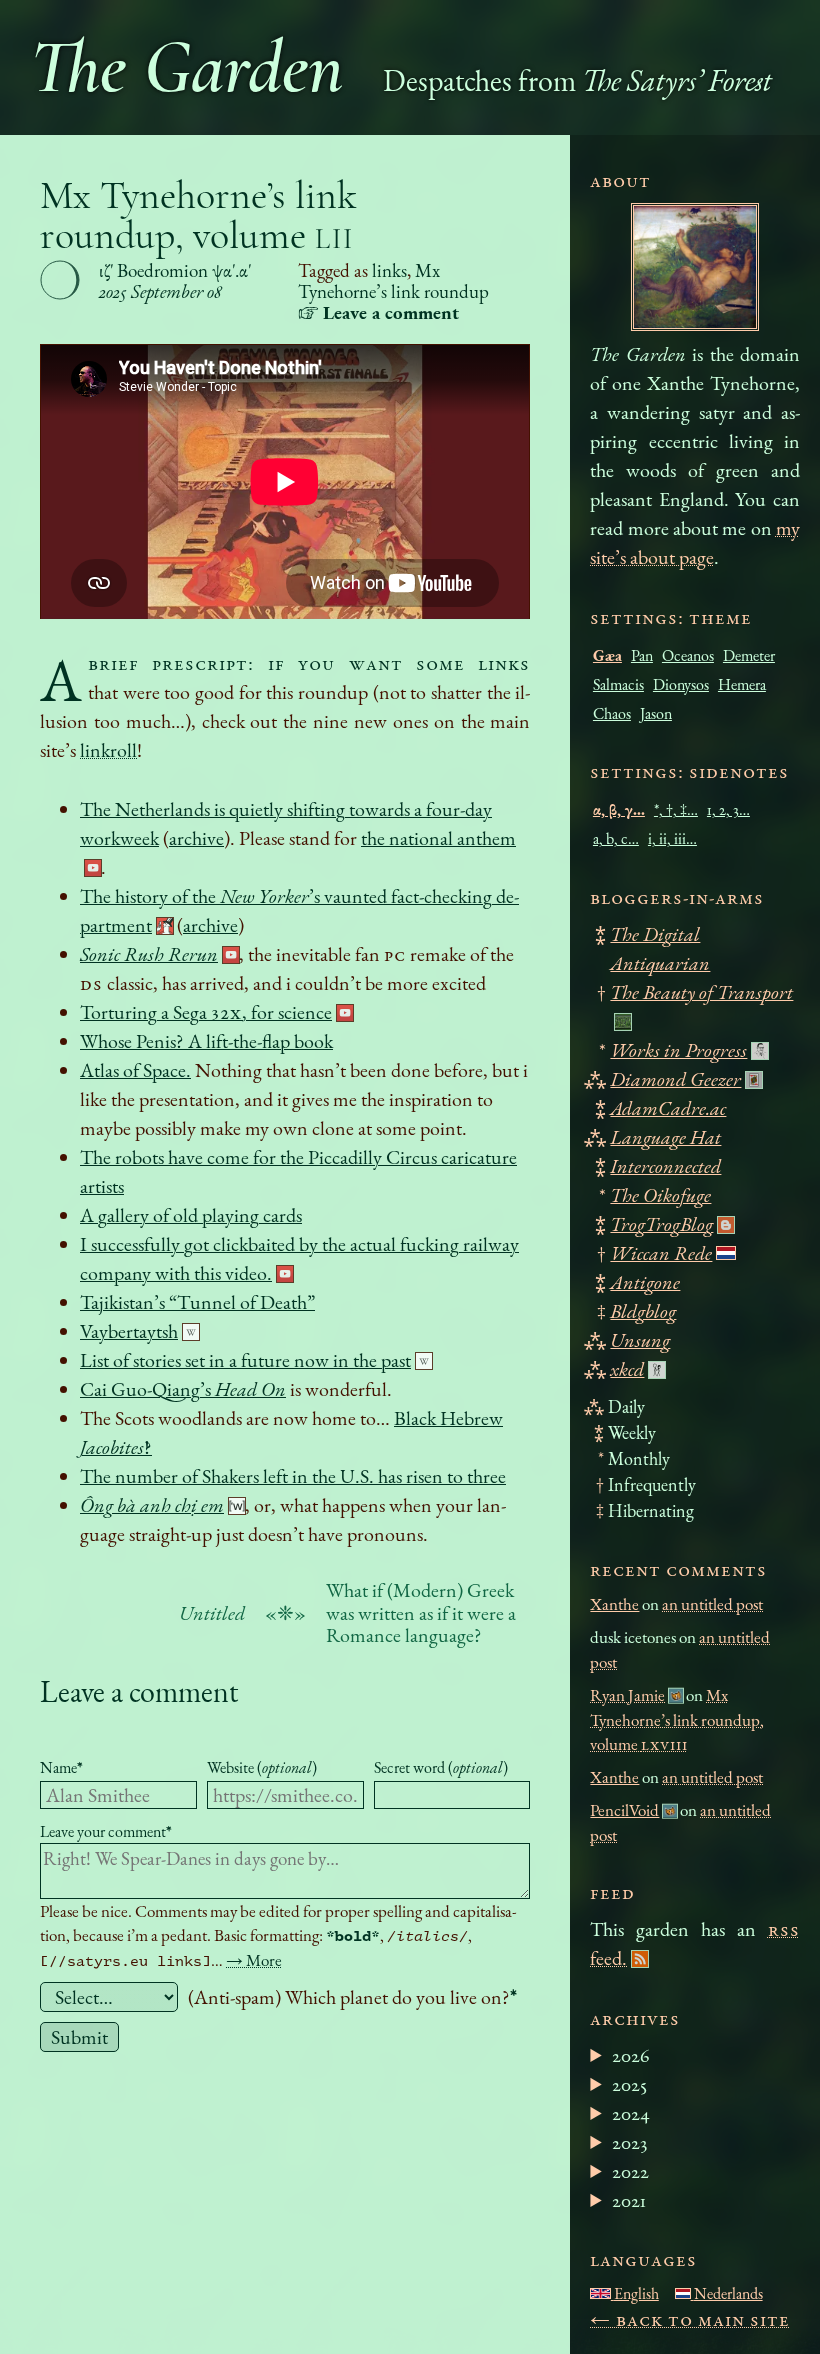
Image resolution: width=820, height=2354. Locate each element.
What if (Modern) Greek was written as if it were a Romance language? (421, 1613)
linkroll (108, 750)
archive (196, 838)
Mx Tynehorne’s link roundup (393, 281)
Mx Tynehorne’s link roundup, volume (198, 215)
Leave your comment (106, 1831)
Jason (656, 713)
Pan (642, 655)
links (389, 270)
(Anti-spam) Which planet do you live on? (352, 1997)
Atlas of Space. (135, 1070)
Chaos (612, 713)
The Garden (186, 67)
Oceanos (688, 655)
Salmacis (618, 684)
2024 (631, 2113)
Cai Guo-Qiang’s (183, 1389)
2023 (629, 2142)
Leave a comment (139, 1691)
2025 (629, 2084)
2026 (631, 2055)
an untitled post (712, 1604)
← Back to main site (690, 2319)
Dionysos (681, 684)
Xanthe (614, 1604)
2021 (629, 2200)
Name (61, 1767)
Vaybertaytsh (129, 1331)
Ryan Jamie (627, 1695)
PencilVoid (624, 1810)
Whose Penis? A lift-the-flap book (206, 1041)
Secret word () (441, 1767)
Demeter (749, 655)
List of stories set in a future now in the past (245, 1360)
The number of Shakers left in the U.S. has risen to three (293, 1476)
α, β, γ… (619, 809)
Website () (262, 1767)
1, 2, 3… (728, 809)
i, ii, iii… (672, 838)
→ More (254, 1960)
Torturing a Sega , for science (206, 1012)
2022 (630, 2171)
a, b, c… (616, 838)
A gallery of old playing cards (191, 1215)
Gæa (607, 655)
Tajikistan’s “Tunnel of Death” (197, 1302)
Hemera (742, 684)
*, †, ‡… (676, 809)
